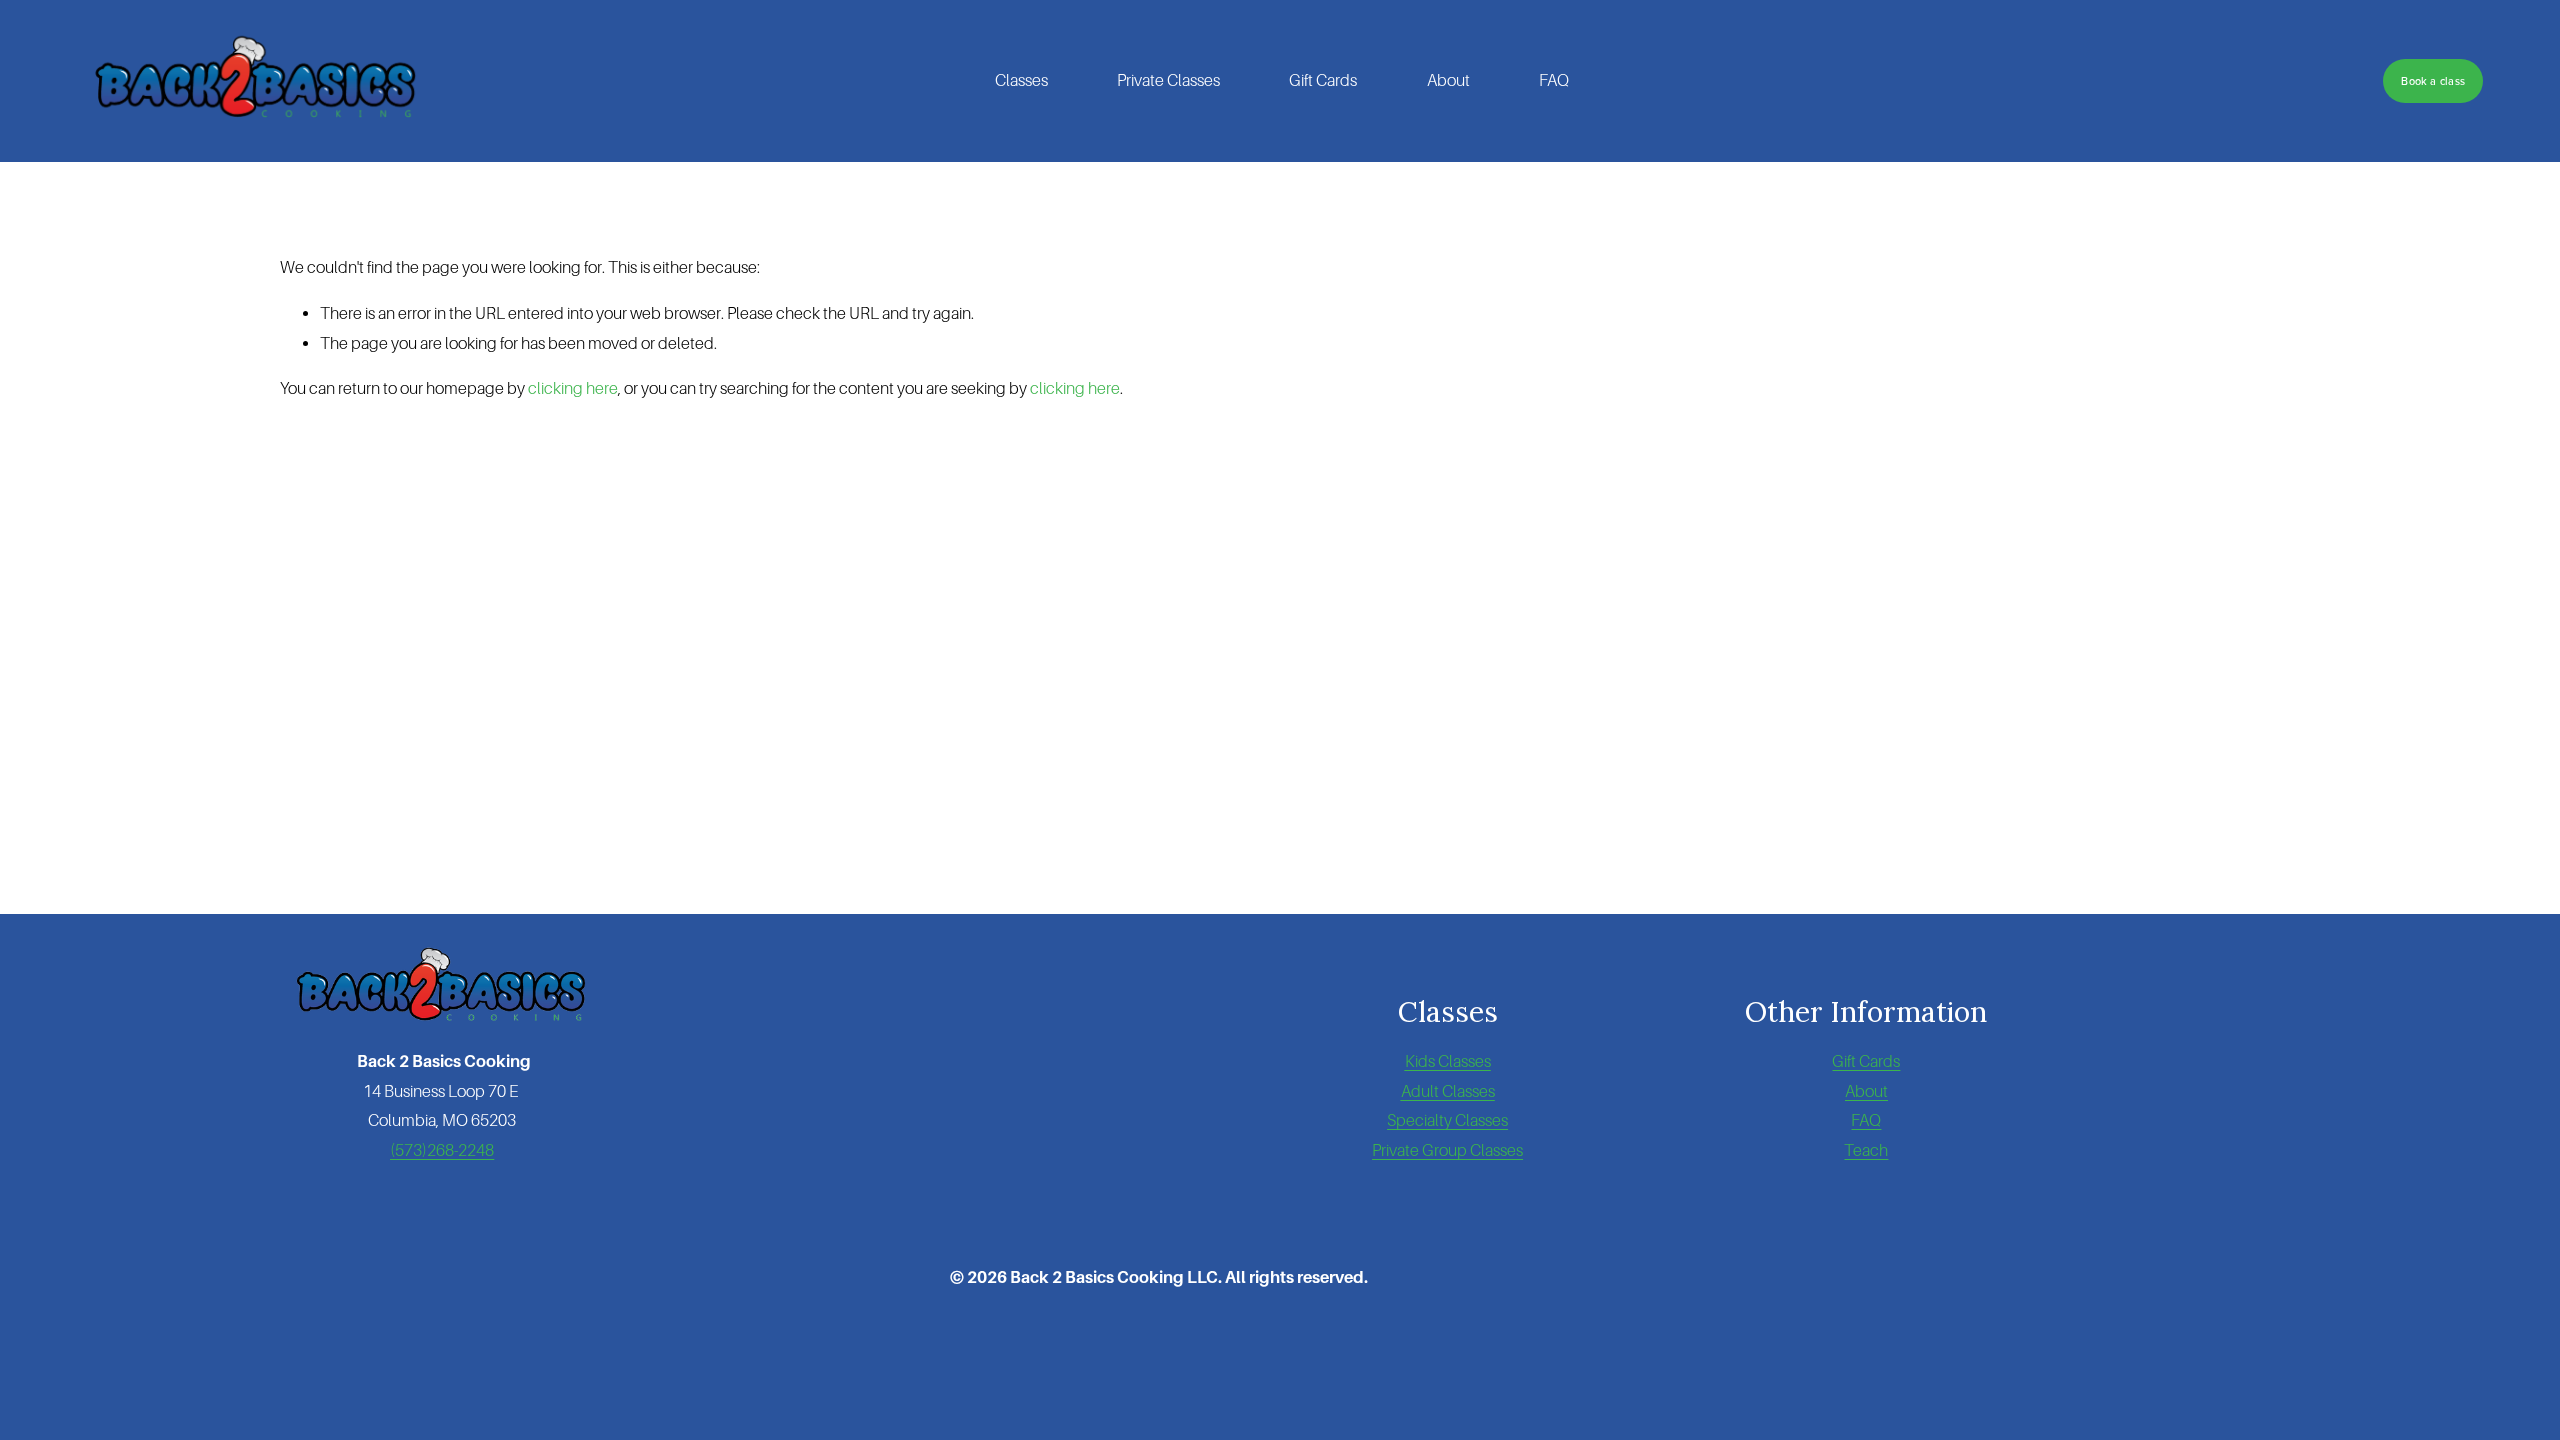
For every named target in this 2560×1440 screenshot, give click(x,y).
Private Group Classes (1447, 1150)
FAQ (1554, 80)
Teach (1866, 1150)
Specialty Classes (1447, 1120)
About (1448, 80)
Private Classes (1168, 80)
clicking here (573, 388)
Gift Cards (1323, 80)
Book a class (2433, 81)
